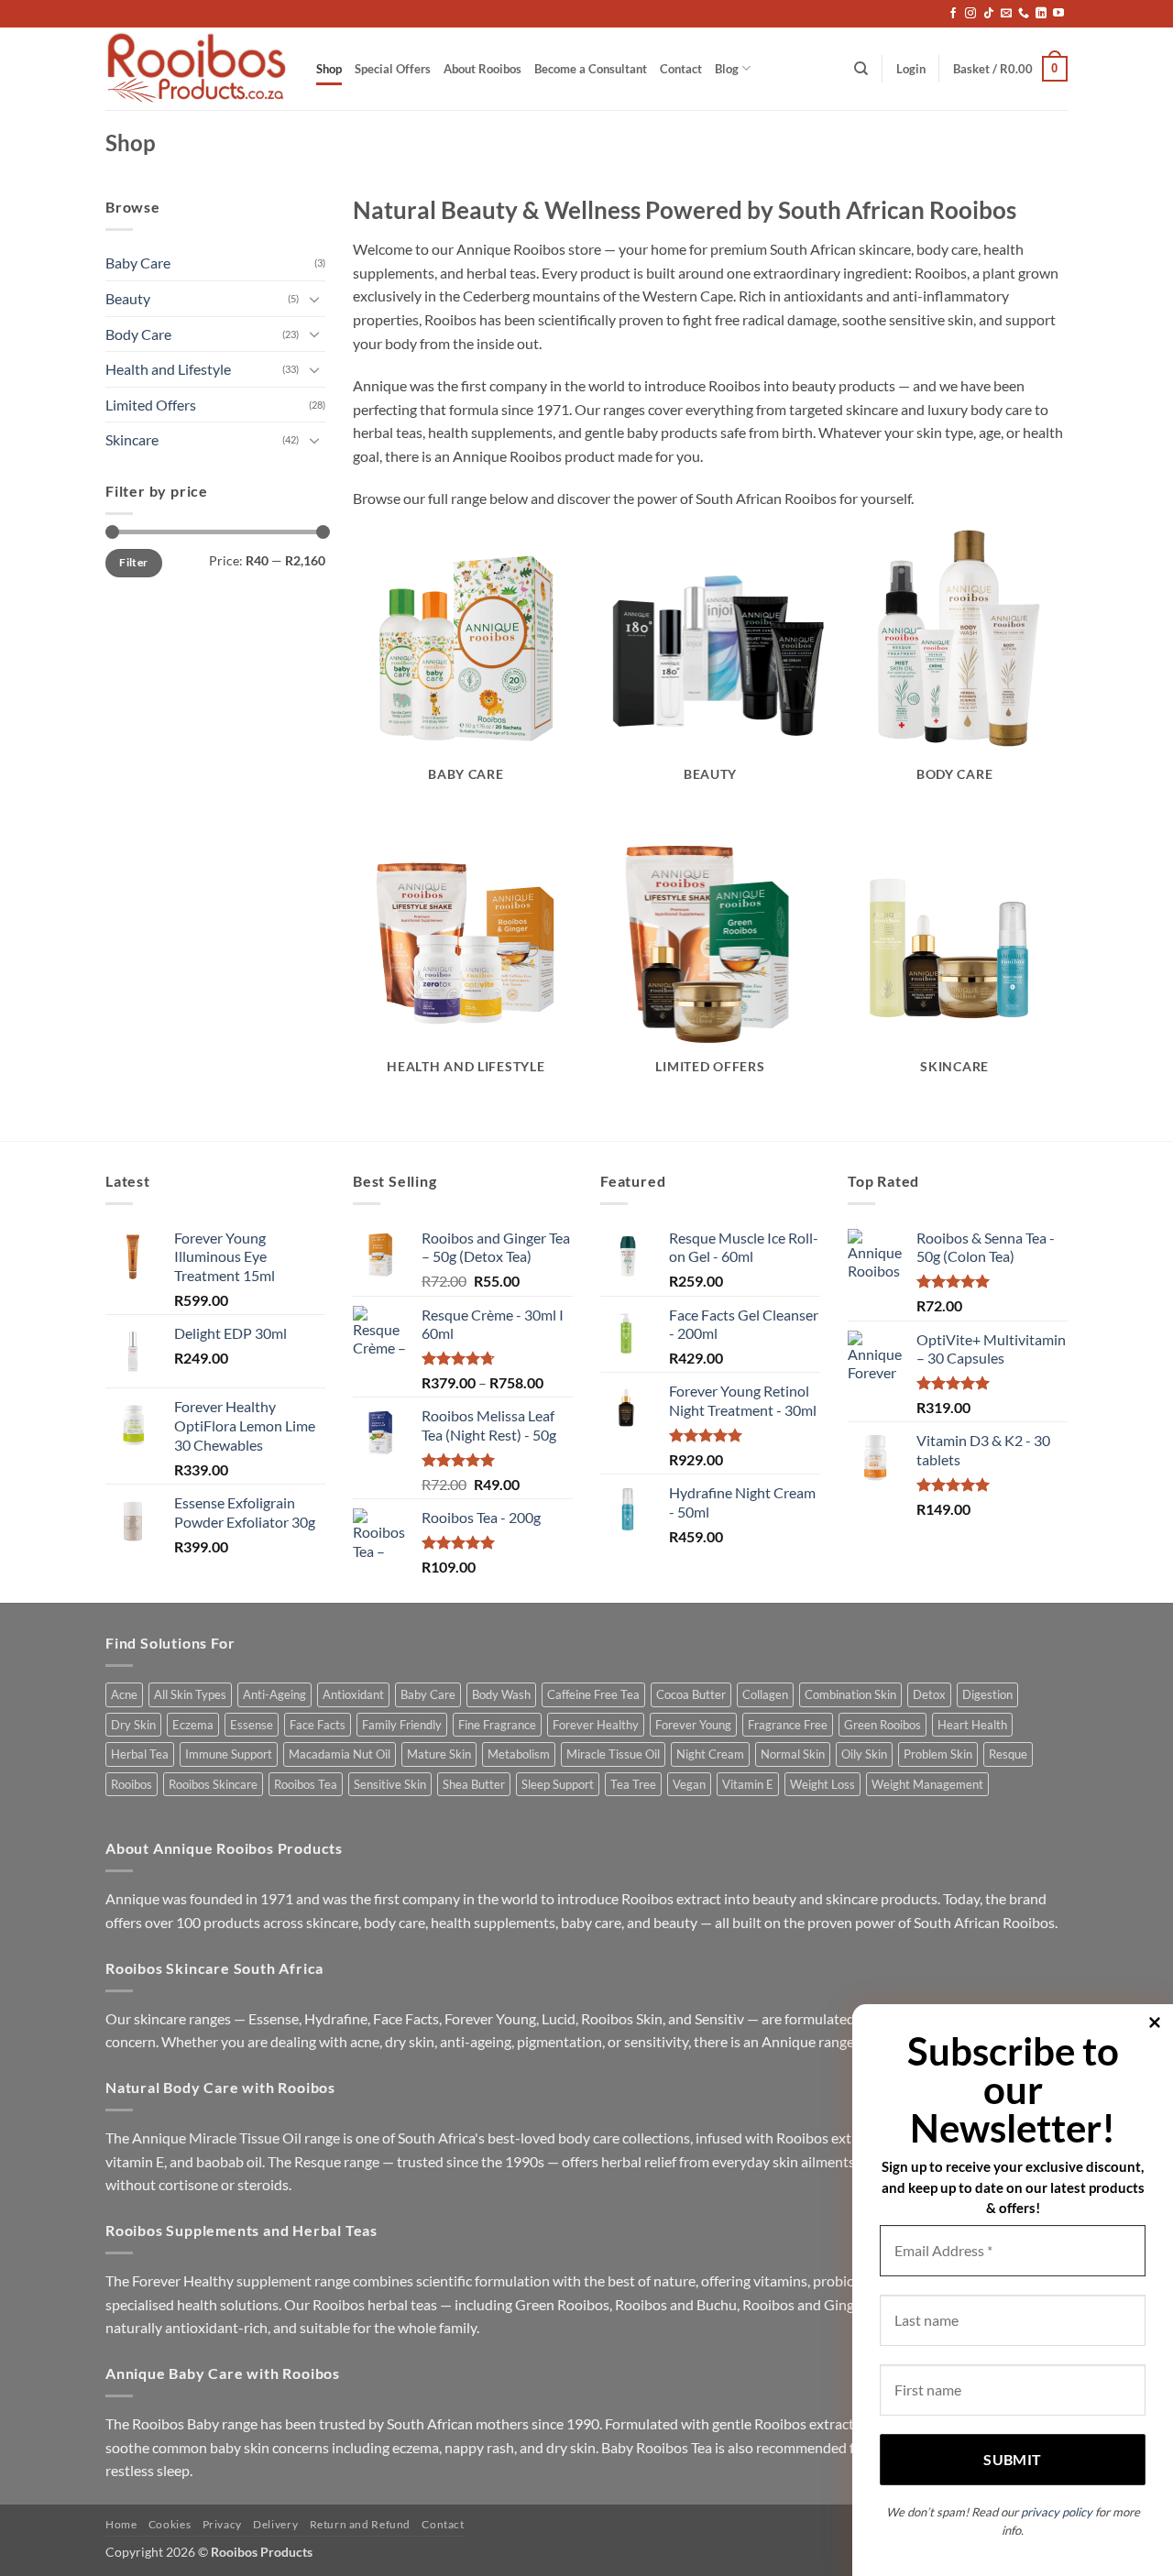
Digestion (987, 1694)
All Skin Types (190, 1694)
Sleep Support (558, 1784)
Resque (1008, 1754)
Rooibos (132, 1784)
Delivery (275, 2524)
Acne (124, 1694)
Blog (727, 69)
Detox (929, 1694)
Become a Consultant (591, 69)
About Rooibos (482, 69)
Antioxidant (353, 1694)
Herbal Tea (140, 1754)
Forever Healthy (596, 1725)
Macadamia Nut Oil (340, 1754)
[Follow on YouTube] (1058, 14)
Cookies (170, 2524)
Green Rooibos (882, 1725)
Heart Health (972, 1725)
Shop (329, 69)
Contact (681, 69)
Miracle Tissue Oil (613, 1754)
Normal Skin (793, 1754)
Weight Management (927, 1784)
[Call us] (1024, 14)
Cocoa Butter (691, 1694)
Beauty (128, 298)
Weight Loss (822, 1784)
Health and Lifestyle (168, 369)
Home (121, 2524)
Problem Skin (938, 1754)
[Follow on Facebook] (953, 14)
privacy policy (1057, 2512)
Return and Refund (360, 2524)
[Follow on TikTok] (989, 14)
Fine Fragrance (497, 1725)
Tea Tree (633, 1784)
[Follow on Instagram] (970, 14)
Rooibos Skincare (213, 1784)
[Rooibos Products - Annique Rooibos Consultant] (197, 69)
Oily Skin (864, 1754)
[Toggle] (314, 299)
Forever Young (693, 1725)
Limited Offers (151, 405)
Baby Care (138, 263)
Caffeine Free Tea (593, 1694)
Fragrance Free (788, 1725)
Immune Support (229, 1754)
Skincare (132, 439)
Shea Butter (474, 1784)
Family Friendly (402, 1725)
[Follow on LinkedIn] (1041, 14)
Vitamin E (748, 1784)
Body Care (138, 334)
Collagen (765, 1694)
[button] (911, 69)
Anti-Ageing (274, 1694)
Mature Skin (439, 1754)
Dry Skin (133, 1725)
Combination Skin (850, 1694)
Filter (133, 562)
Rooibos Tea (306, 1784)
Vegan (689, 1784)
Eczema (193, 1725)
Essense (252, 1725)
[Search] (861, 69)
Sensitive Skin (390, 1784)
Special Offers (393, 69)
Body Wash (501, 1694)
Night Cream (710, 1754)
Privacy (222, 2524)
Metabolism (519, 1754)
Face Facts (318, 1725)
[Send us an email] (1006, 14)
